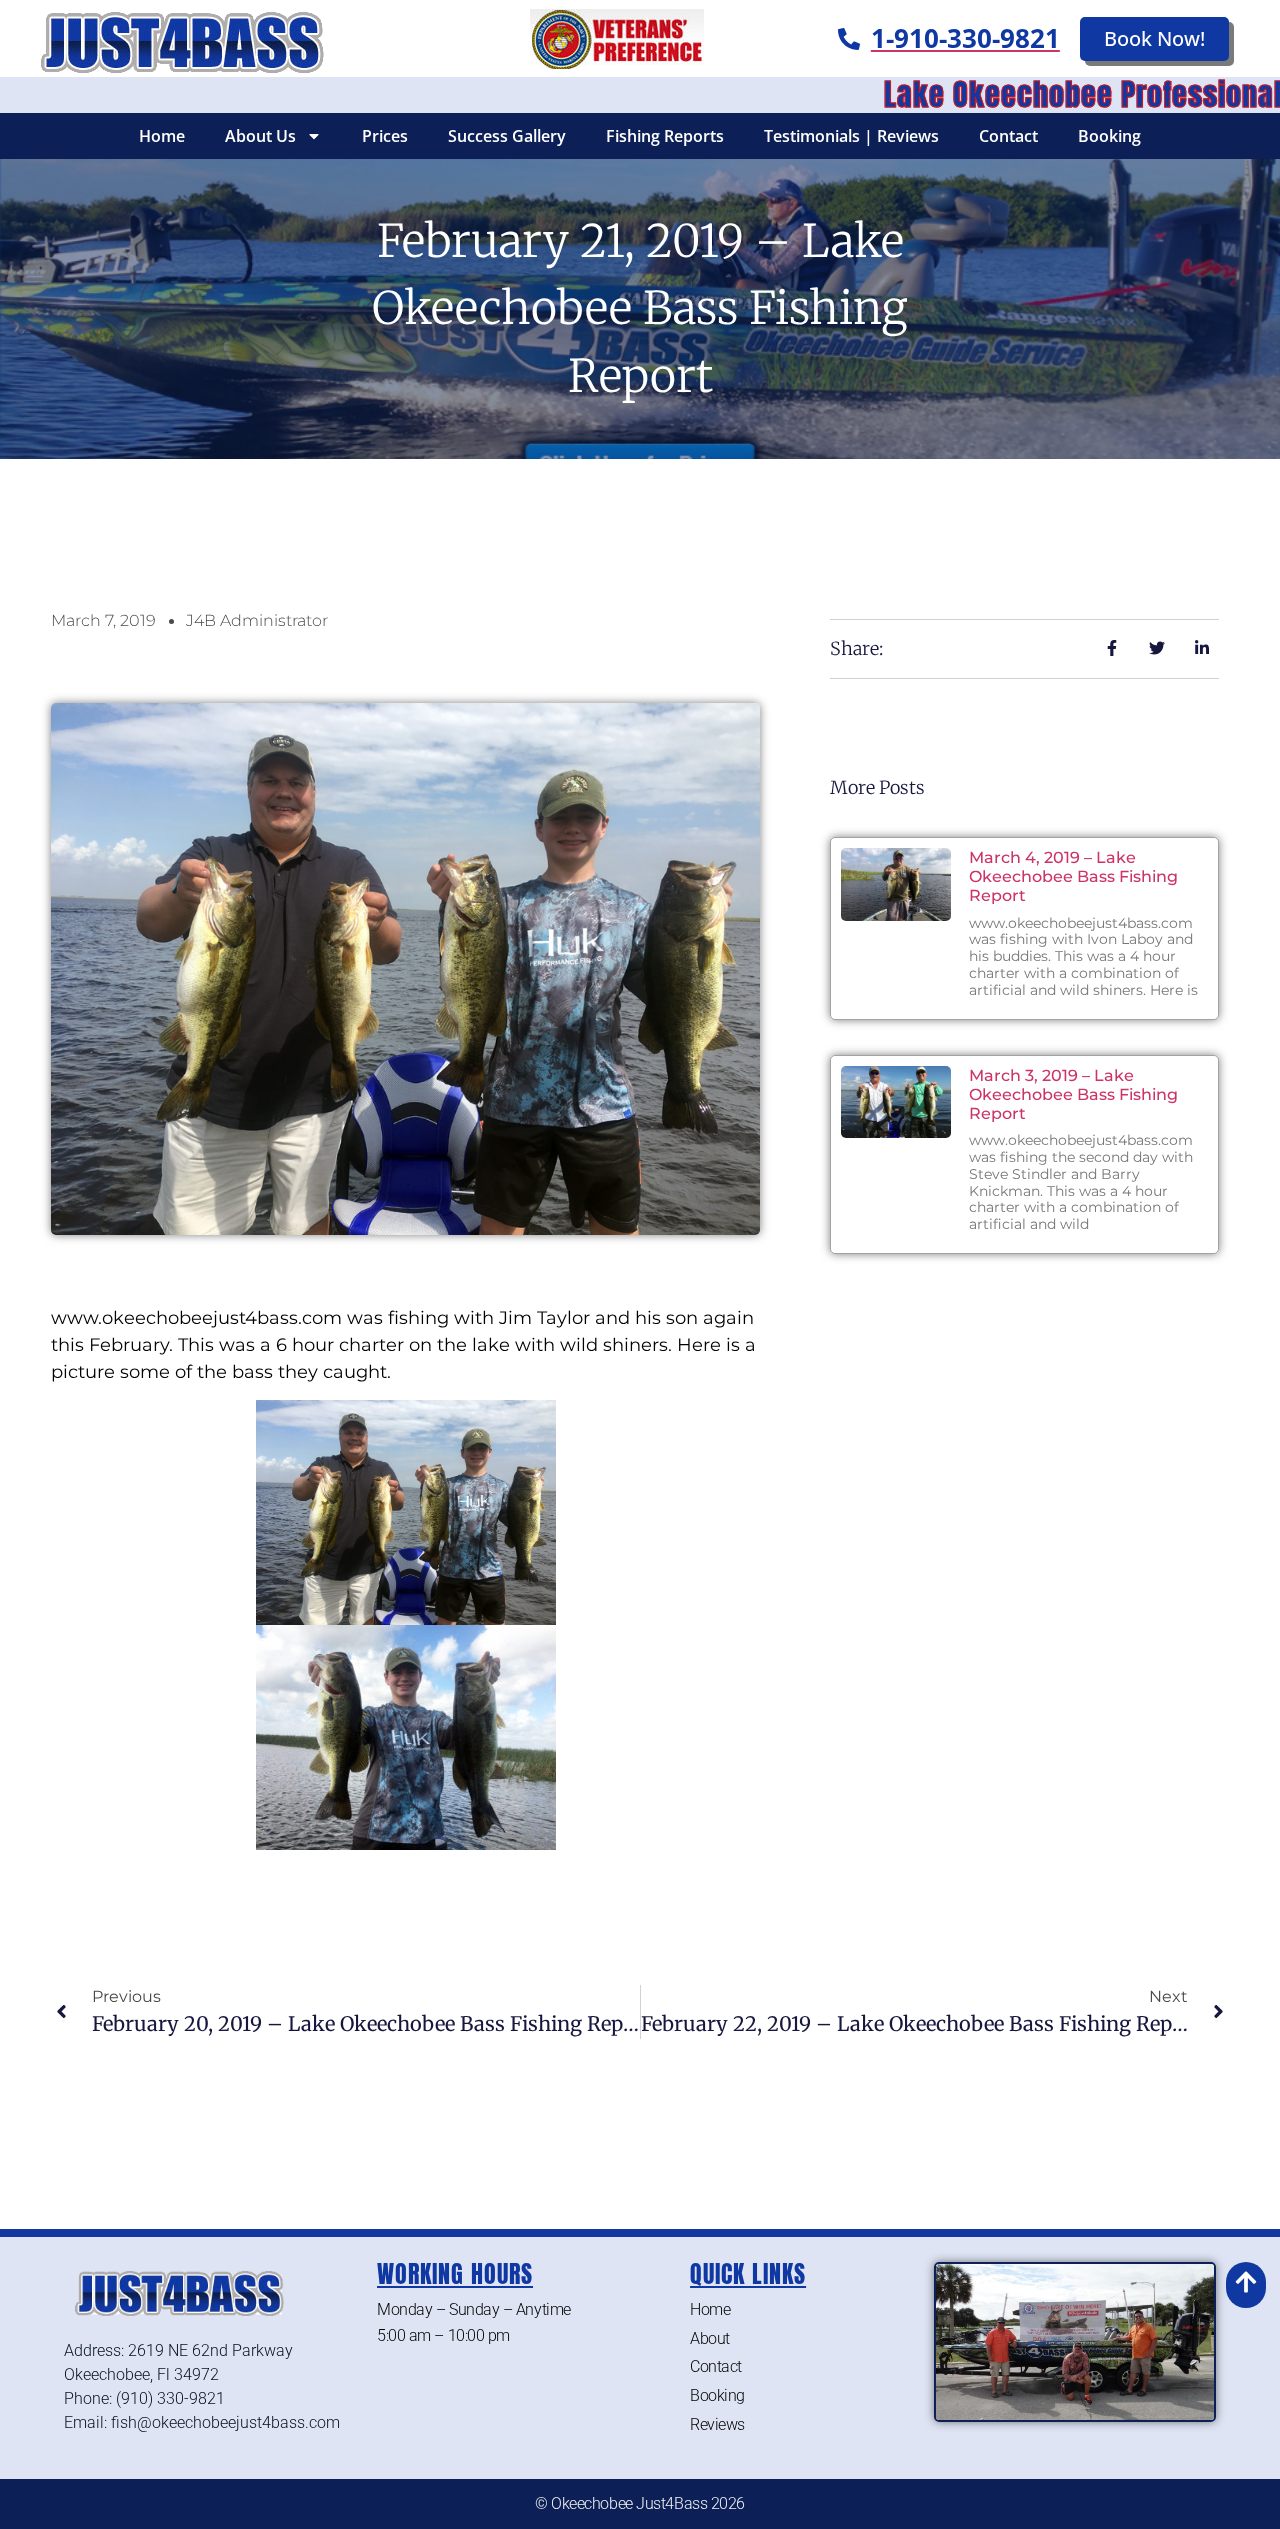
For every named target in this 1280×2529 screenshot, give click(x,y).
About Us (260, 136)
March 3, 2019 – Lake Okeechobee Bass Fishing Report (1073, 1094)
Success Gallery (507, 136)
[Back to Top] (1246, 2282)
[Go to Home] (177, 38)
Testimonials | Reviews (851, 136)
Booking (1109, 136)
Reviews (717, 2424)
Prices (385, 136)
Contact (1008, 136)
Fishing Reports (665, 136)
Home (162, 136)
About (710, 2338)
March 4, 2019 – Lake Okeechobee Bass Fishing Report (1073, 876)
